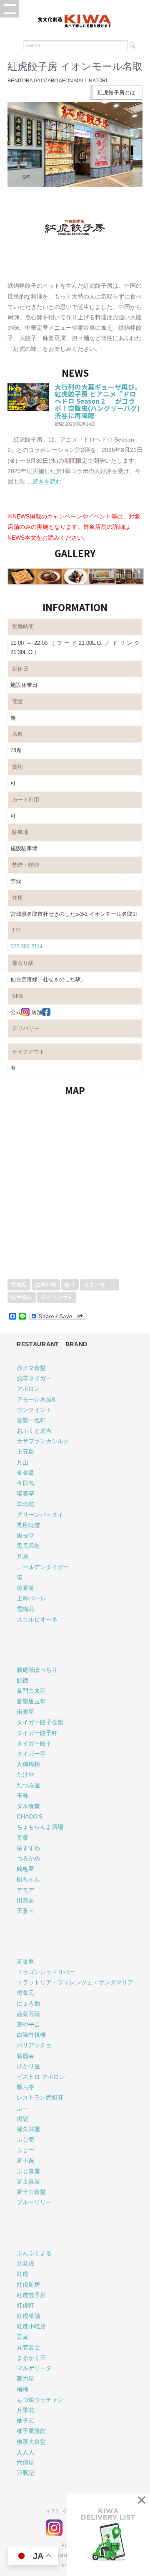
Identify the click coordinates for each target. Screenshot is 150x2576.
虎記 (22, 2119)
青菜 (22, 1838)
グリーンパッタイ (40, 1515)
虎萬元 (25, 1993)
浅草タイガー (34, 1378)
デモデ (25, 1890)
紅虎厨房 (28, 2285)
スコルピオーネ (37, 1619)
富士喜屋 (28, 2181)
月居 (22, 1557)
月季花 (25, 2410)
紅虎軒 (25, 2305)
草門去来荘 (31, 1691)
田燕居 (25, 1900)
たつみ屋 (28, 1785)
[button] (9, 9)
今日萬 (25, 1483)
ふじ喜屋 (28, 2171)
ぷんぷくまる (34, 2253)
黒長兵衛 (28, 1546)
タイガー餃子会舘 (40, 1722)
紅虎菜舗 (28, 2316)
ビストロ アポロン (41, 2077)
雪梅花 (25, 1609)
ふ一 (22, 2108)
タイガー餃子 (34, 1743)
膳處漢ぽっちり (37, 1670)
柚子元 (25, 2421)
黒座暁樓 (28, 1525)
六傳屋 (25, 2462)
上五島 (25, 1452)
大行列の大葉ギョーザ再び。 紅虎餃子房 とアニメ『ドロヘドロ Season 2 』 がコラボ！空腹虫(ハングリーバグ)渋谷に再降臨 (98, 401)
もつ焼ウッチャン (40, 2400)
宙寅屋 (25, 1712)
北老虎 (25, 2263)
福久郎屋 (28, 2129)
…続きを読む (43, 481)
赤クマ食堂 (31, 1368)
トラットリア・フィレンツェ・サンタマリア (75, 1982)
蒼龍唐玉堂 (31, 1701)
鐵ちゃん (28, 1879)
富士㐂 (25, 2161)
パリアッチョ (34, 2045)
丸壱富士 (28, 2347)
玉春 (22, 1796)
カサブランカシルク (43, 1441)
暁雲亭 (25, 1493)
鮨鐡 (22, 1680)
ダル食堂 (28, 1806)
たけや (25, 1774)
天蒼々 (25, 1911)
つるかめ (28, 1858)
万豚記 (25, 2473)
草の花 (25, 1504)
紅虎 (22, 2274)
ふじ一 (25, 2150)
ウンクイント (34, 1410)
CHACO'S (30, 1816)
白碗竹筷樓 (31, 2035)
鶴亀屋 (25, 1869)
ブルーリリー (34, 2202)
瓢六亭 (25, 2087)
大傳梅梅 (28, 1764)
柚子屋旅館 (31, 2431)
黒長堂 (25, 1535)
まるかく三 (31, 2358)
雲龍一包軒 (31, 1420)
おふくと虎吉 (34, 1431)
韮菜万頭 (28, 2014)
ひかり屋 (28, 2066)
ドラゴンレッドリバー (46, 1972)
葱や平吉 (28, 2024)
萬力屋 (25, 2379)
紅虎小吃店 (31, 2326)
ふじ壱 (25, 2139)
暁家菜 (25, 1588)
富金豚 (25, 1962)
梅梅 (22, 2389)
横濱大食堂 (31, 2442)
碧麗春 (25, 2056)
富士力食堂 (31, 2192)
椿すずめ (28, 1848)
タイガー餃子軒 (37, 1733)
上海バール (31, 1598)
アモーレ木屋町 (37, 1399)
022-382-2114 (26, 946)
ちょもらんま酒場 (40, 1827)
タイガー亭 (31, 1754)
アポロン (28, 1389)
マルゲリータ (34, 2368)
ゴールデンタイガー (43, 1567)
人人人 (25, 2452)
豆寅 (22, 2337)
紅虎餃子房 (31, 2295)
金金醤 (25, 1473)
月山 (22, 1462)
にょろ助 (28, 2004)
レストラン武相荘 (40, 2097)
